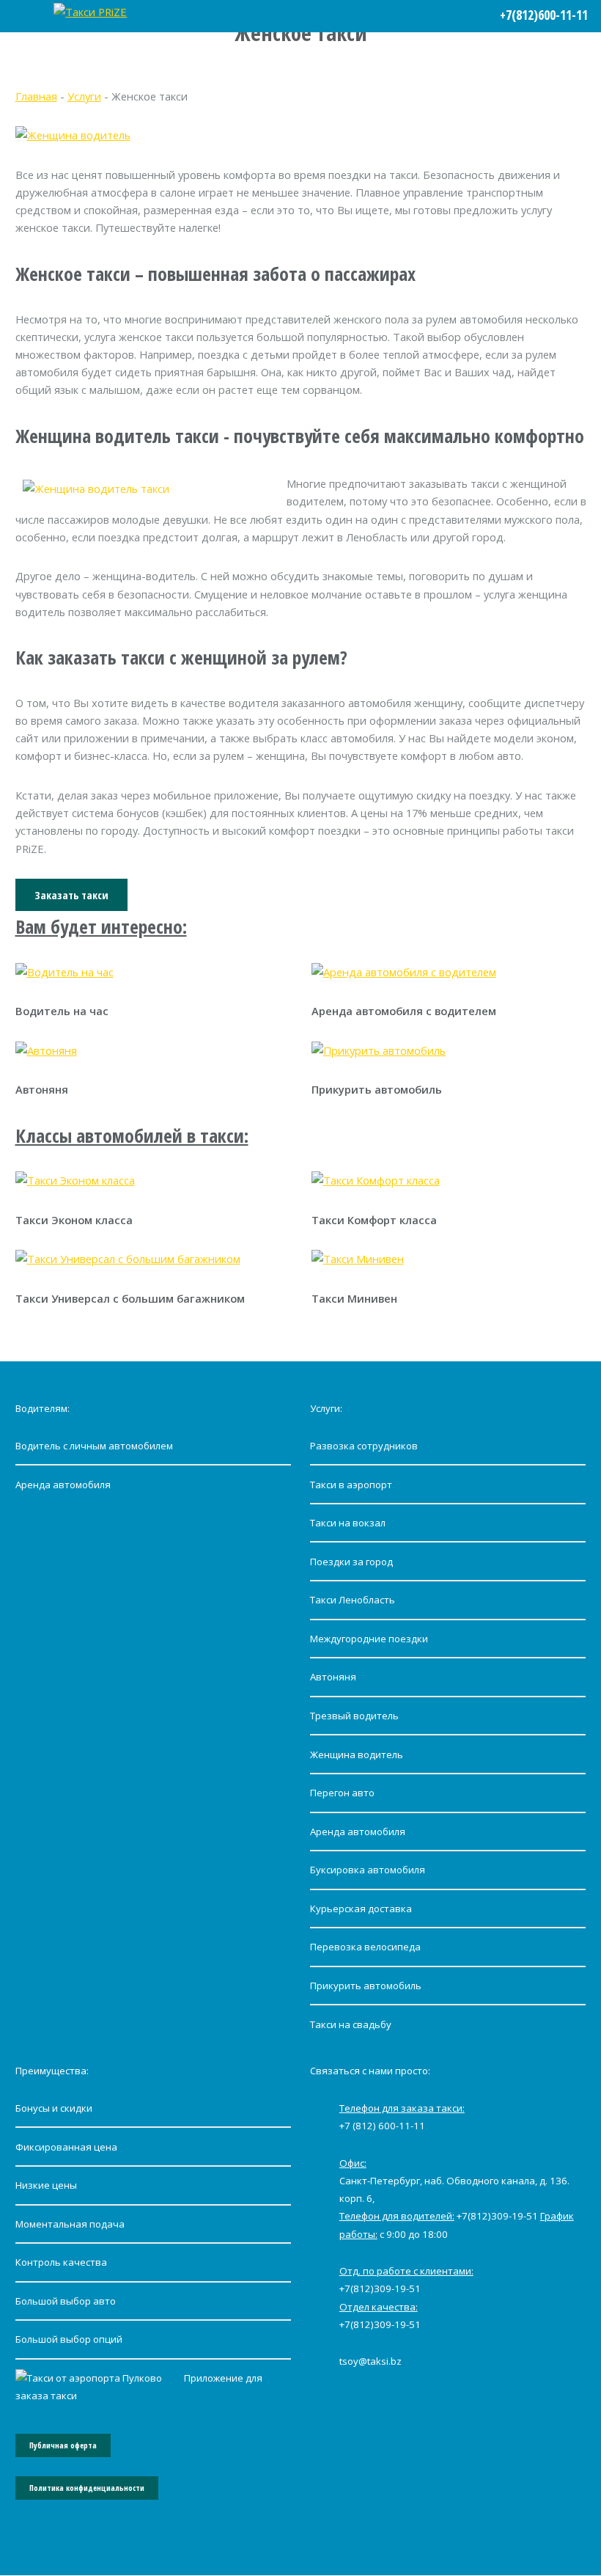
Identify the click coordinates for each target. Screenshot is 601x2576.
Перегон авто (342, 1793)
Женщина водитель (357, 1754)
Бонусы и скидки (54, 2108)
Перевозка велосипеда (365, 1947)
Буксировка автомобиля (368, 1870)
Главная (36, 96)
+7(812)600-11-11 (544, 15)
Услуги (84, 96)
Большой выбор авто (66, 2301)
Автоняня (333, 1677)
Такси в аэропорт (351, 1485)
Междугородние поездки (369, 1639)
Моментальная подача (70, 2224)
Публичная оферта (63, 2445)
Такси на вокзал (348, 1523)
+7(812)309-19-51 (497, 2216)
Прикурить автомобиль (366, 1986)
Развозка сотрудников (364, 1446)
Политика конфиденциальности (87, 2488)
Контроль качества (61, 2262)
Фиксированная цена (66, 2147)
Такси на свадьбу (351, 2024)
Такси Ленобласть (353, 1600)
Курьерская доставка (361, 1909)
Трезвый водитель (354, 1716)
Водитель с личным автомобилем (94, 1446)
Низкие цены (46, 2185)
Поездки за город (351, 1562)
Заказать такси (71, 895)
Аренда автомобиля (63, 1485)
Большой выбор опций (69, 2339)
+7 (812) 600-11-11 (382, 2126)
